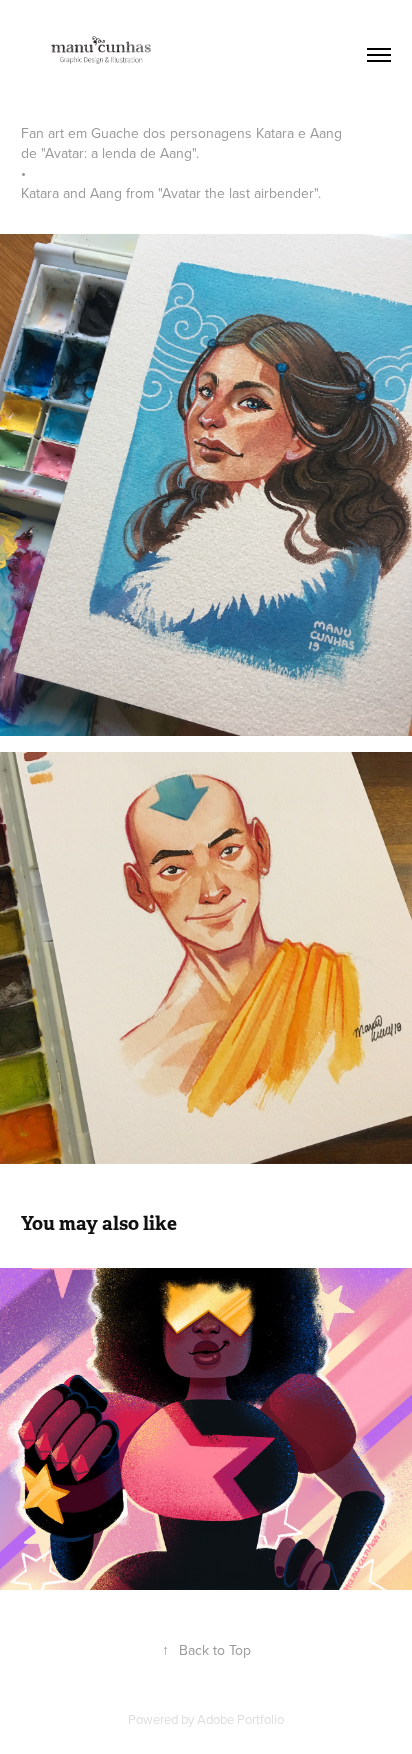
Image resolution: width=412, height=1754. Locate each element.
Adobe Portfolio (240, 1719)
